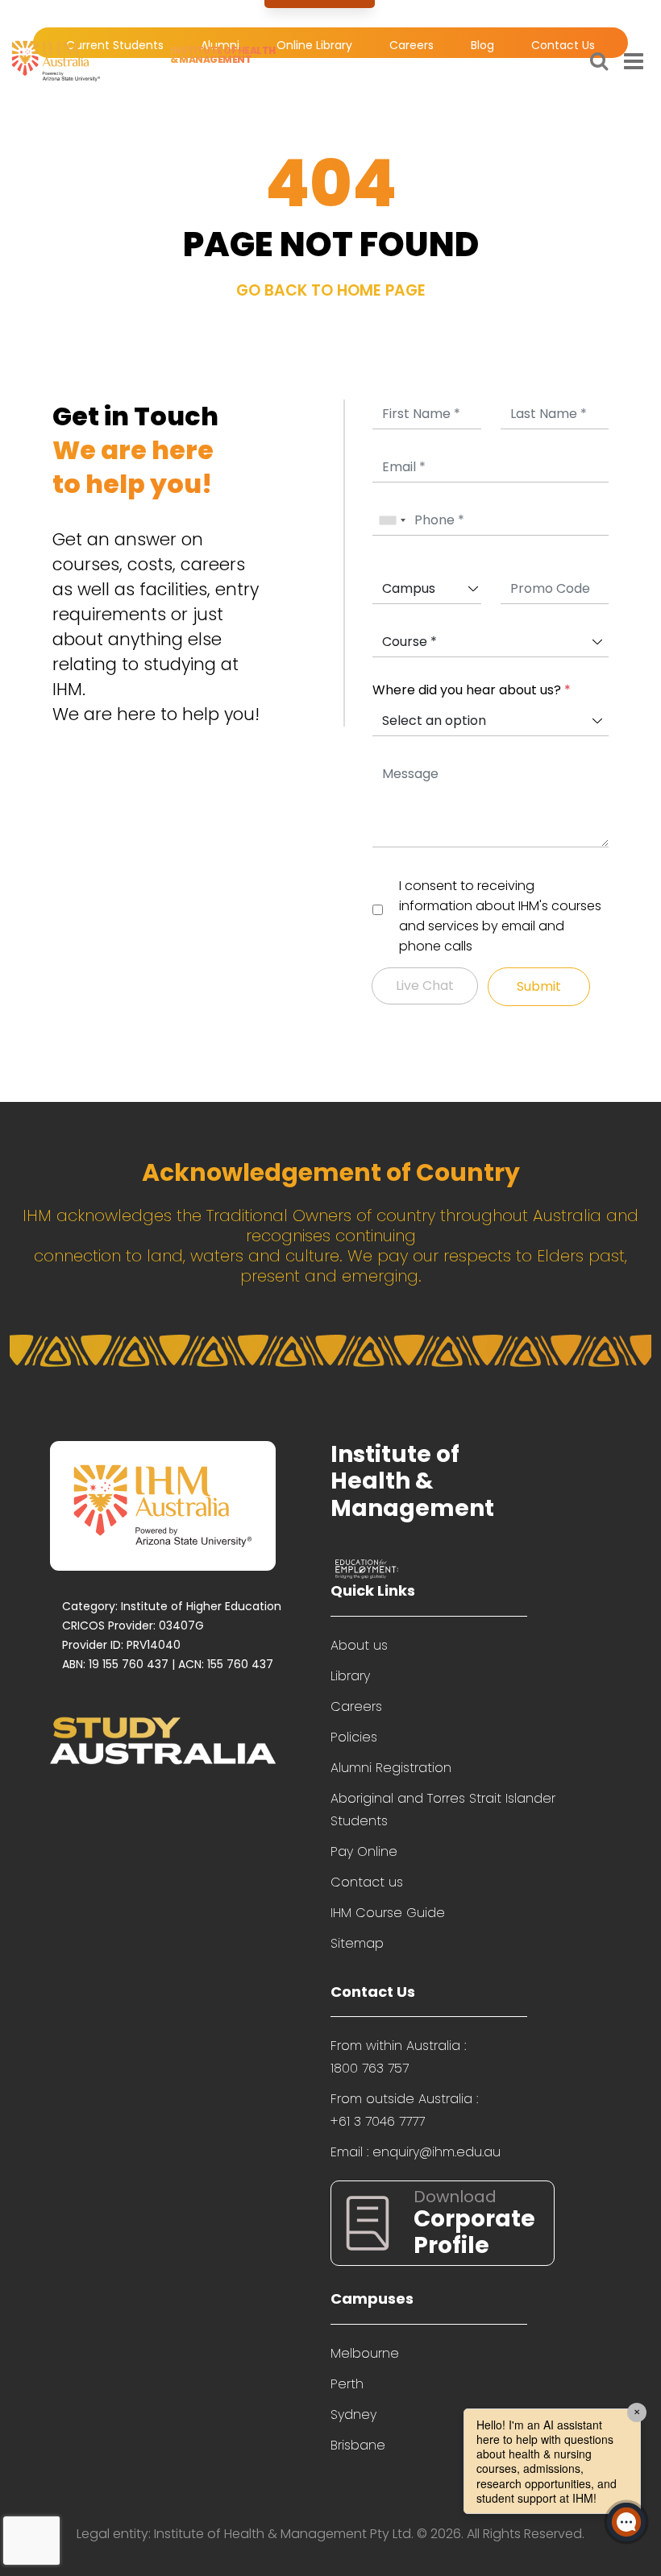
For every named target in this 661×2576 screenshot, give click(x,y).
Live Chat (425, 986)
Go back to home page (331, 290)
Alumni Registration (391, 1768)
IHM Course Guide (388, 1913)
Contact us (367, 1882)
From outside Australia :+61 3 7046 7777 (404, 2110)
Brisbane (358, 2445)
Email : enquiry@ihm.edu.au (416, 2152)
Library (350, 1676)
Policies (354, 1737)
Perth (347, 2384)
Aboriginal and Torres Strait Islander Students (443, 1810)
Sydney (353, 2414)
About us (359, 1645)
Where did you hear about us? (472, 690)
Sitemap (357, 1943)
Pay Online (364, 1851)
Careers (356, 1706)
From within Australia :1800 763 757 (398, 2057)
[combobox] (392, 521)
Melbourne (365, 2353)
